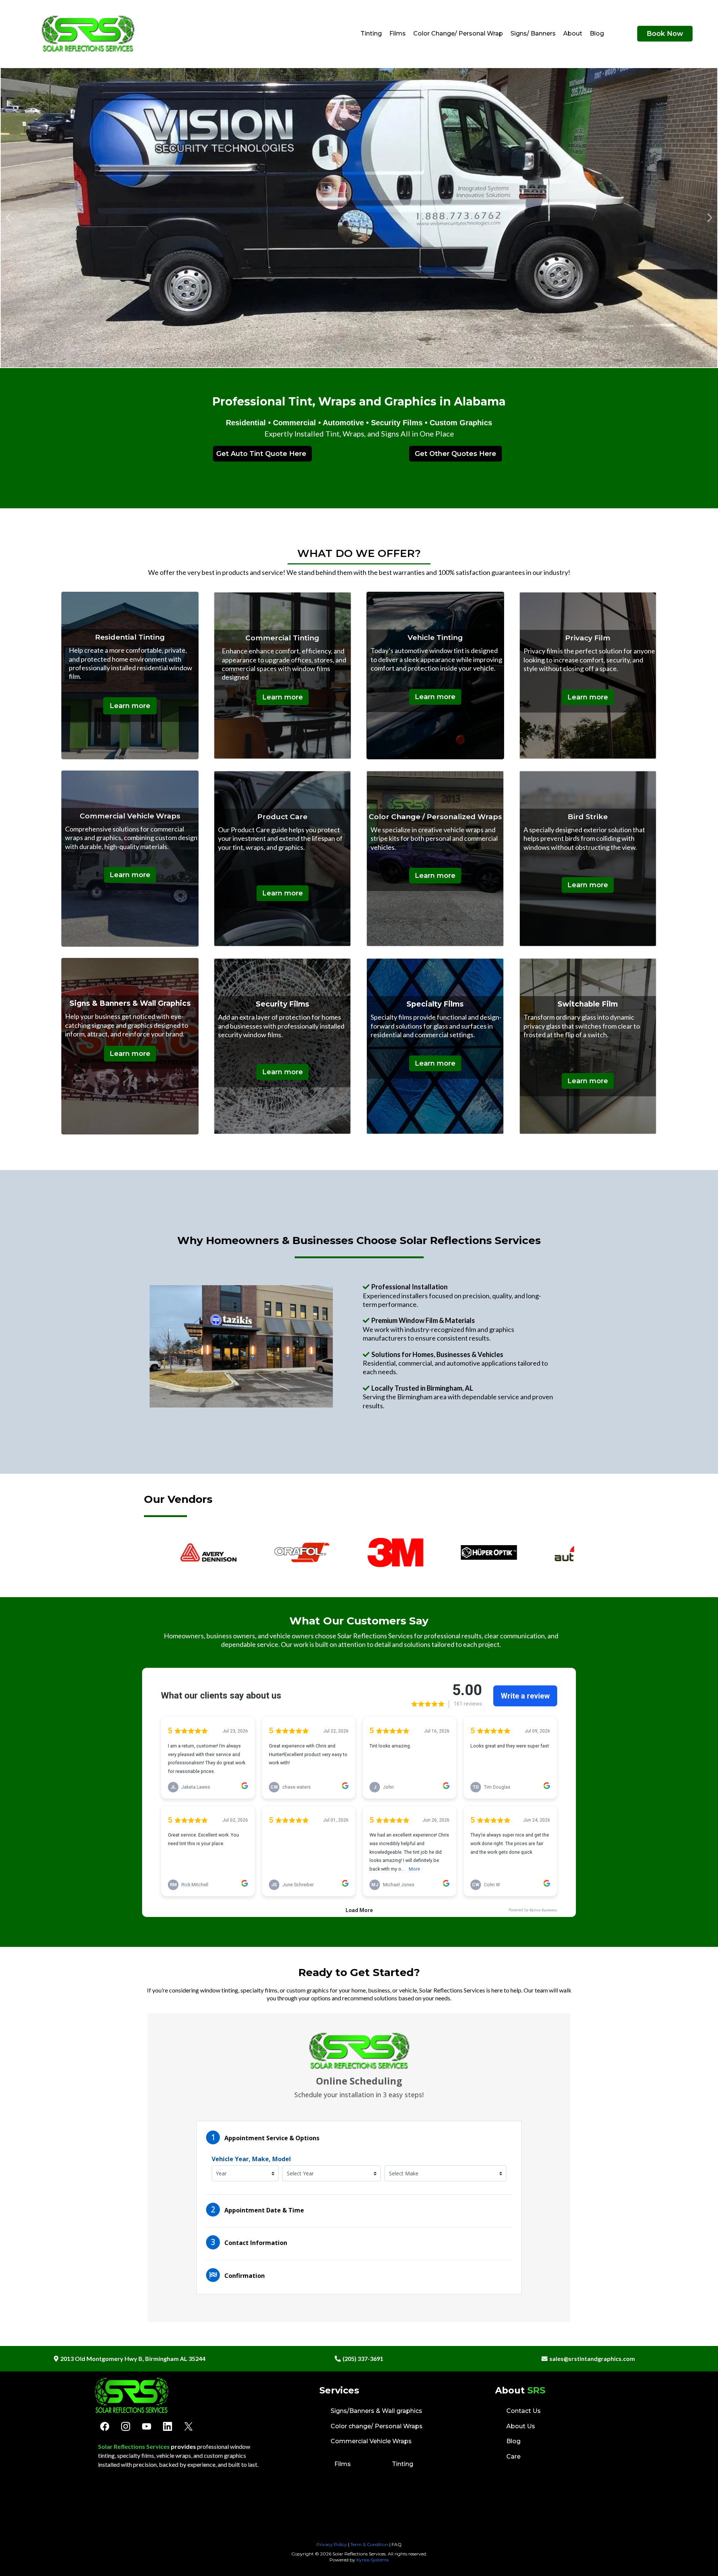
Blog (597, 33)
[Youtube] (147, 2426)
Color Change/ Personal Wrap (458, 33)
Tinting (371, 33)
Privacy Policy (332, 2544)
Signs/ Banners (533, 33)
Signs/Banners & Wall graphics (376, 2411)
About (573, 33)
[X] (188, 2426)
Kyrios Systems (372, 2560)
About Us (521, 2426)
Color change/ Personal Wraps (377, 2426)
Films (398, 33)
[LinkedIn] (168, 2426)
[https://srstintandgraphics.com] (88, 34)
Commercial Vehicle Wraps (371, 2441)
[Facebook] (105, 2426)
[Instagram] (126, 2426)
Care (513, 2456)
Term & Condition (369, 2544)
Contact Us (524, 2411)
